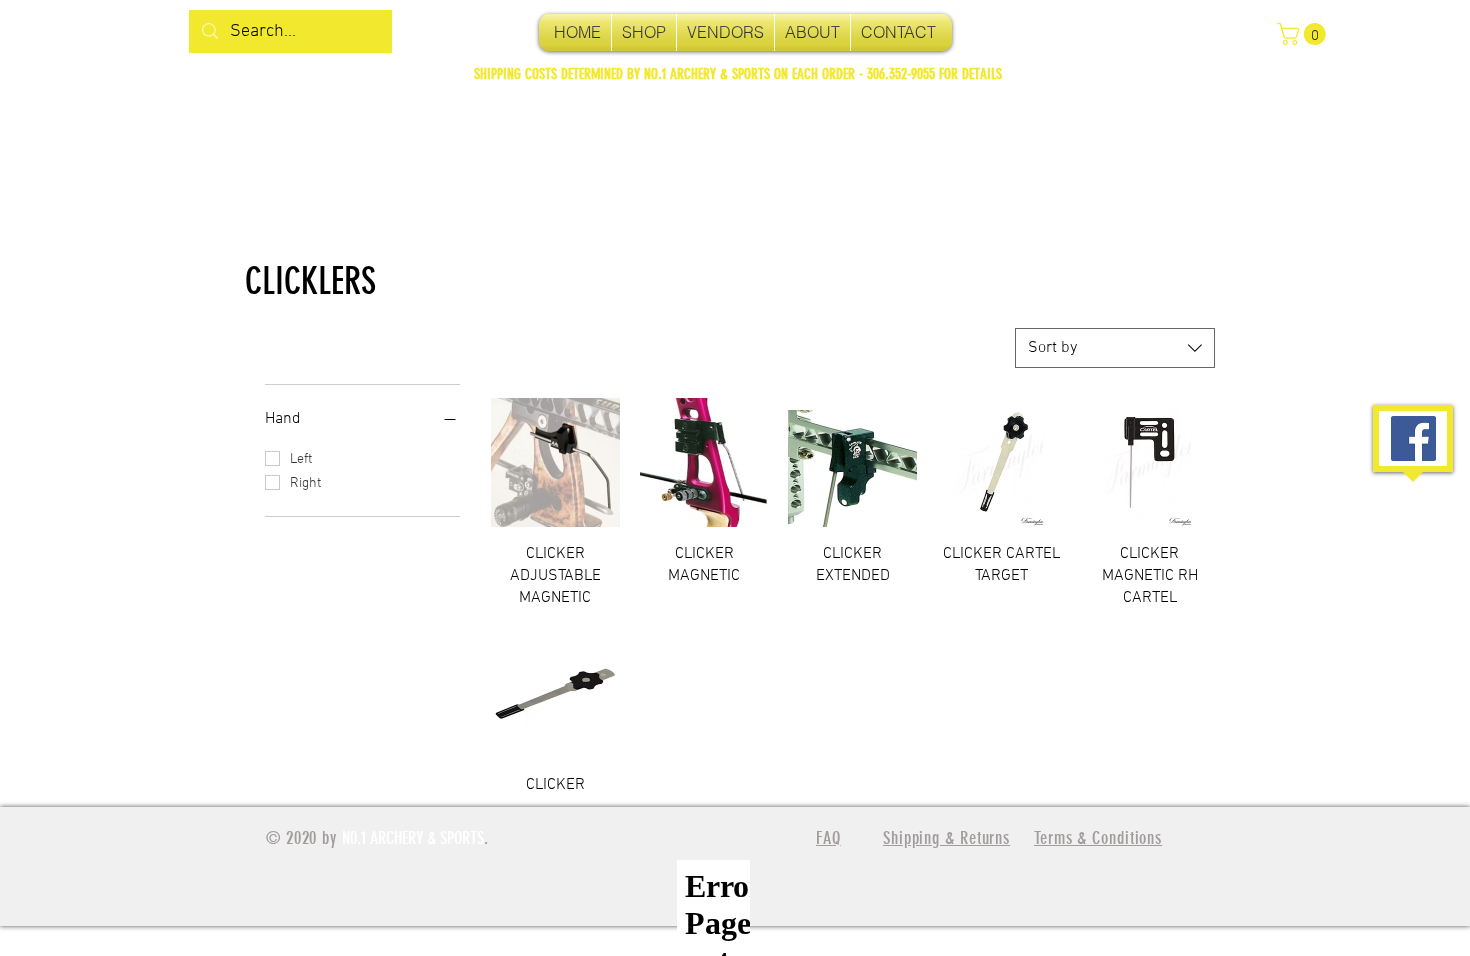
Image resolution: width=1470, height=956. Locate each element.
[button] (1304, 34)
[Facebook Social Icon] (1413, 438)
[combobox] (1115, 348)
